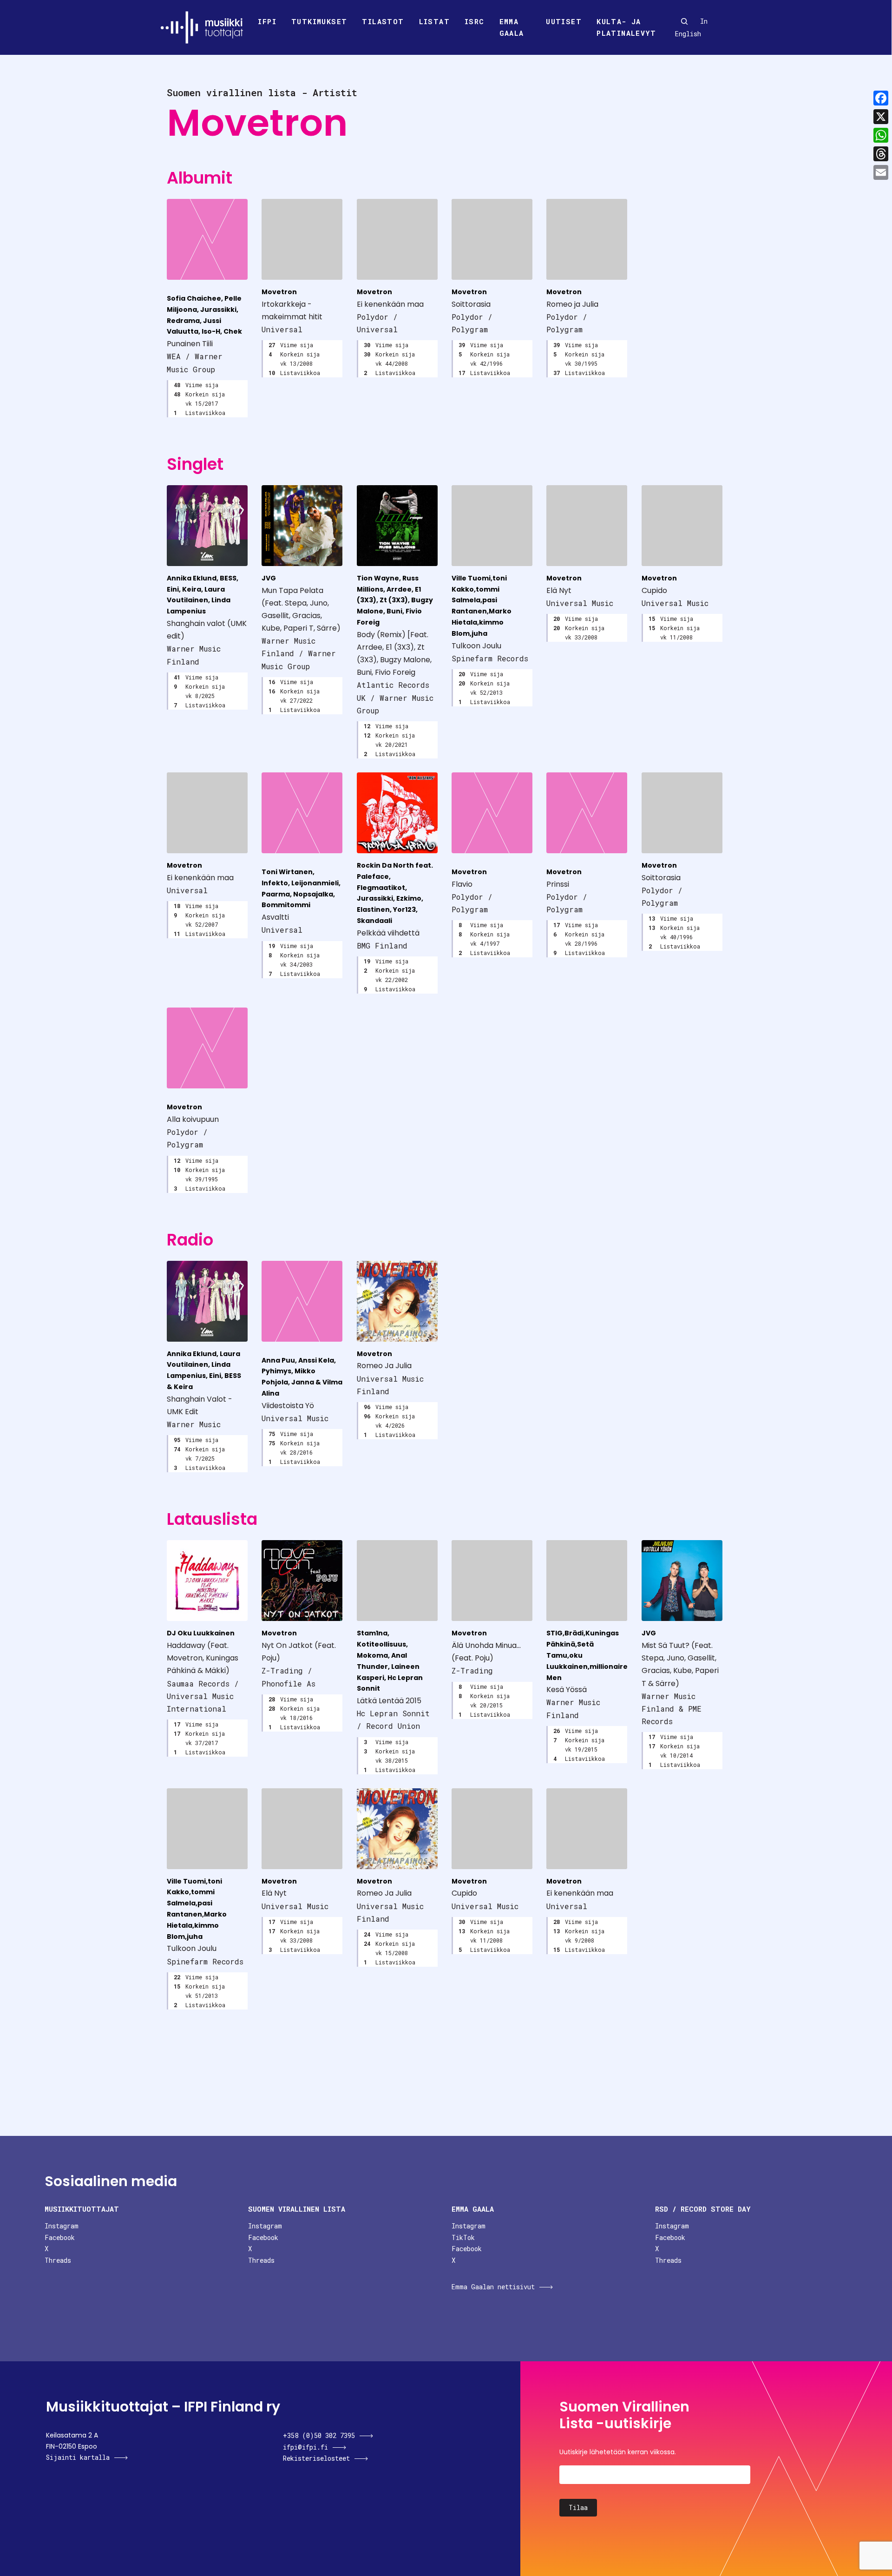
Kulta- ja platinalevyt (626, 27)
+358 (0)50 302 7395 (319, 2435)
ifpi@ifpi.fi (305, 2447)
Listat (434, 21)
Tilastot (383, 21)
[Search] (684, 21)
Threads (58, 2260)
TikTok (463, 2237)
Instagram (62, 2226)
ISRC (475, 21)
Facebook (60, 2237)
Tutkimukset (319, 21)
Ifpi (267, 21)
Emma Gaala (512, 27)
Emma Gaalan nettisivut (493, 2287)
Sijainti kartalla (78, 2457)
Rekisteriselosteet (316, 2458)
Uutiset (564, 21)
